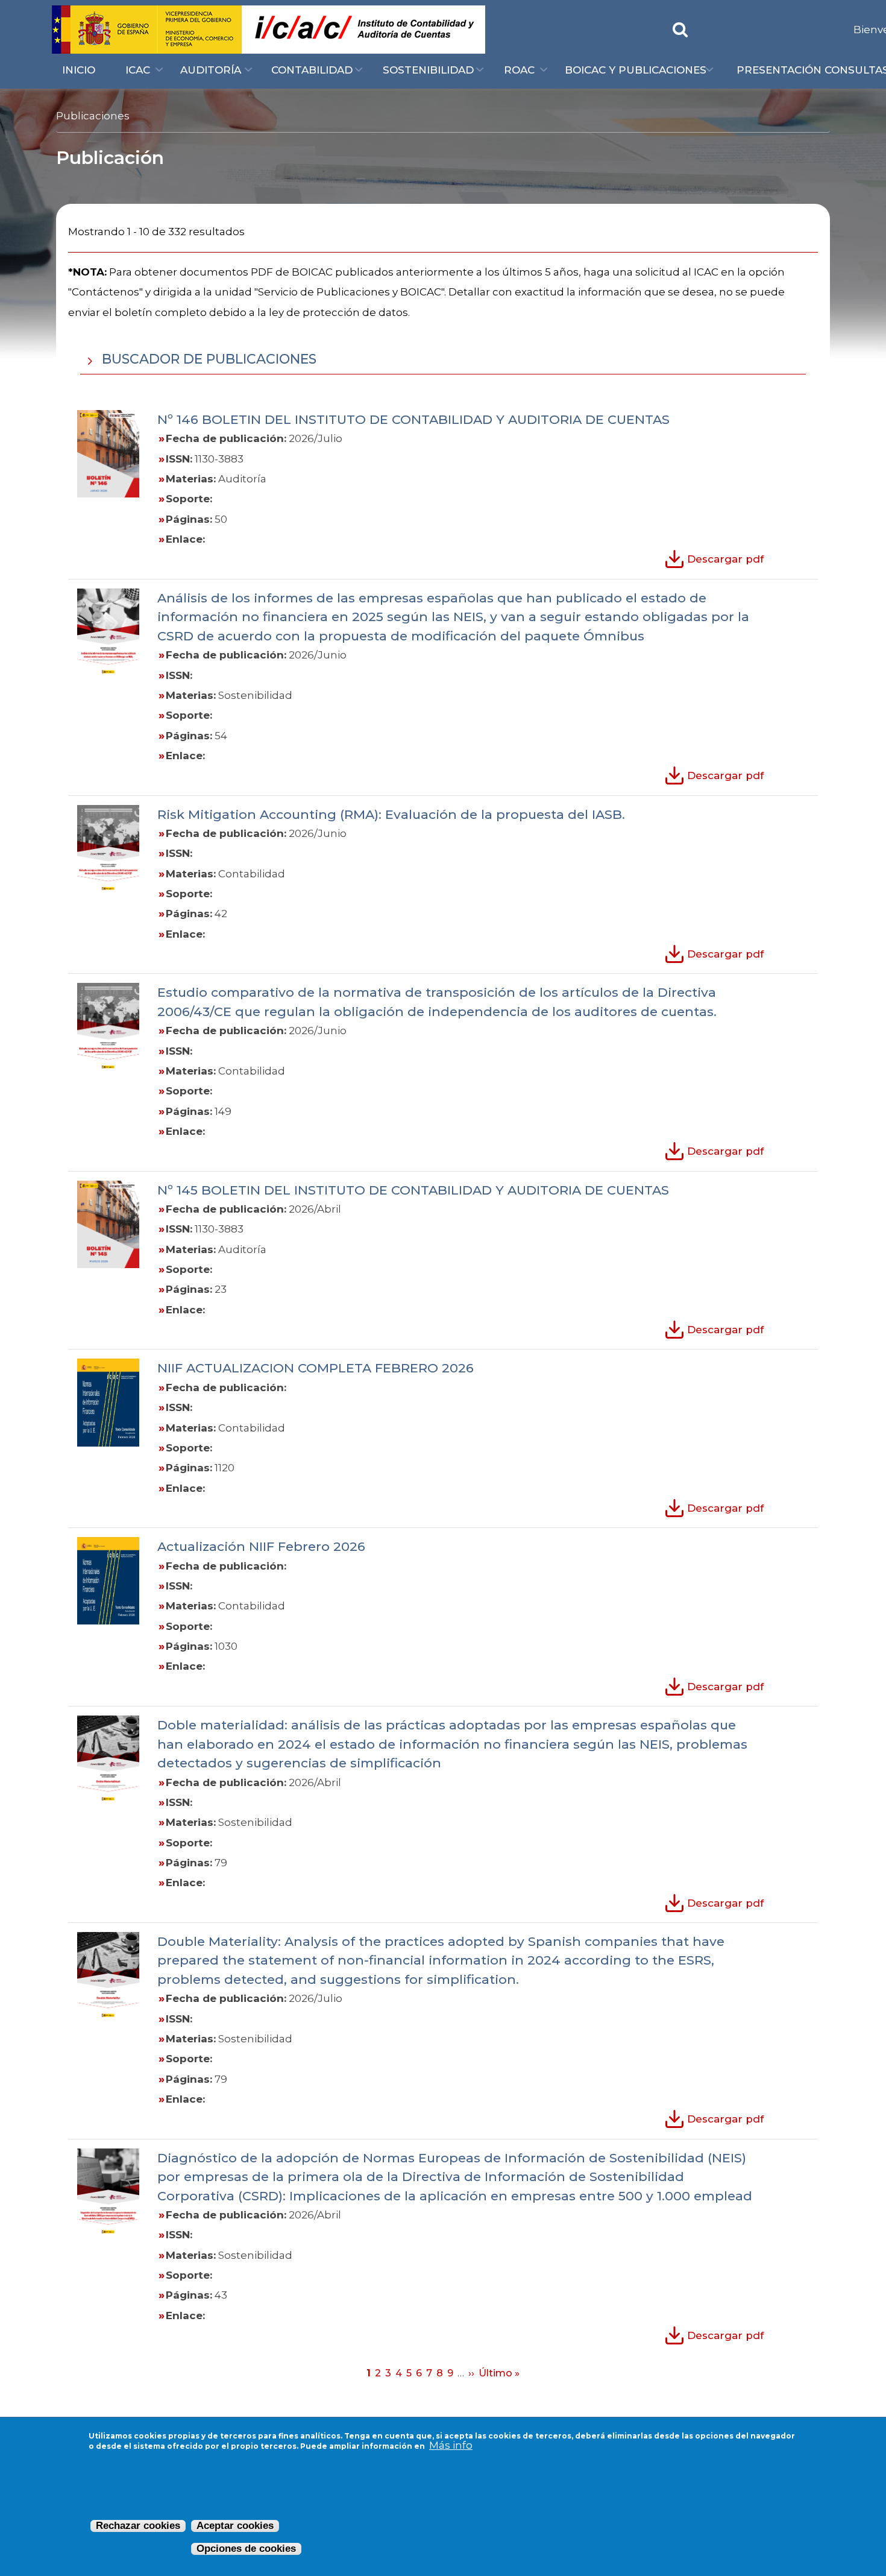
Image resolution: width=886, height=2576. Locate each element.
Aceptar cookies (235, 2526)
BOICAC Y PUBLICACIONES (636, 70)
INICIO (79, 70)
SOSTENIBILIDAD (428, 70)
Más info (451, 2445)
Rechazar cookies (138, 2526)
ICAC (138, 70)
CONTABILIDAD (312, 70)
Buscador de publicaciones (207, 359)
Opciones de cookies (246, 2549)
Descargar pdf (725, 559)
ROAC (519, 70)
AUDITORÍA (211, 70)
